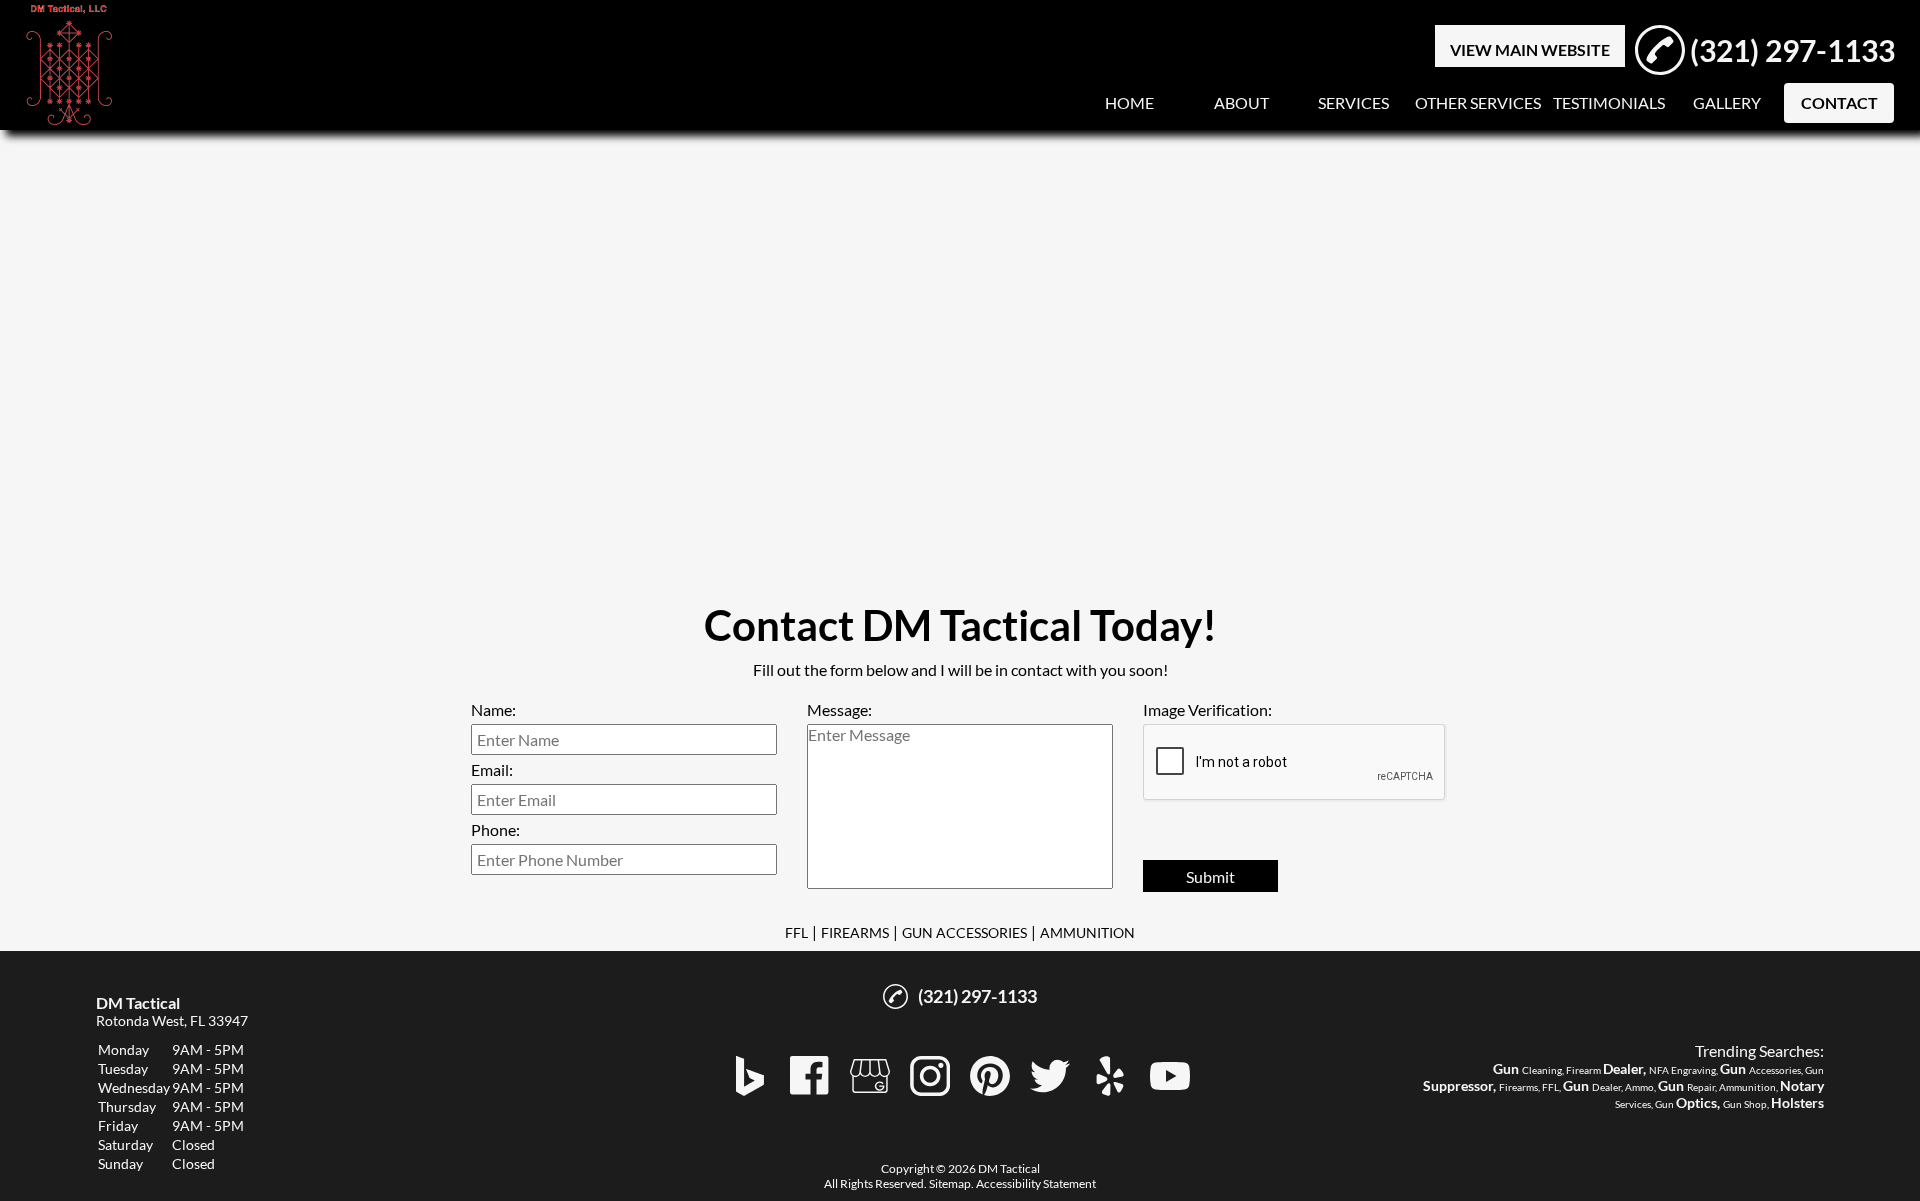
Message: (839, 709)
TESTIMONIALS (1609, 102)
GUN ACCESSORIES (964, 932)
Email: (492, 769)
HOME (1129, 102)
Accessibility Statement (1036, 1183)
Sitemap (950, 1183)
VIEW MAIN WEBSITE (1530, 49)
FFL (796, 932)
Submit (1210, 876)
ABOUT (1241, 102)
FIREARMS (855, 932)
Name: (493, 709)
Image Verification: (1207, 709)
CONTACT (1839, 102)
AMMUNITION (1087, 932)
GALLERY (1727, 102)
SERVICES (1353, 102)
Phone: (495, 829)
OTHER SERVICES (1478, 102)
